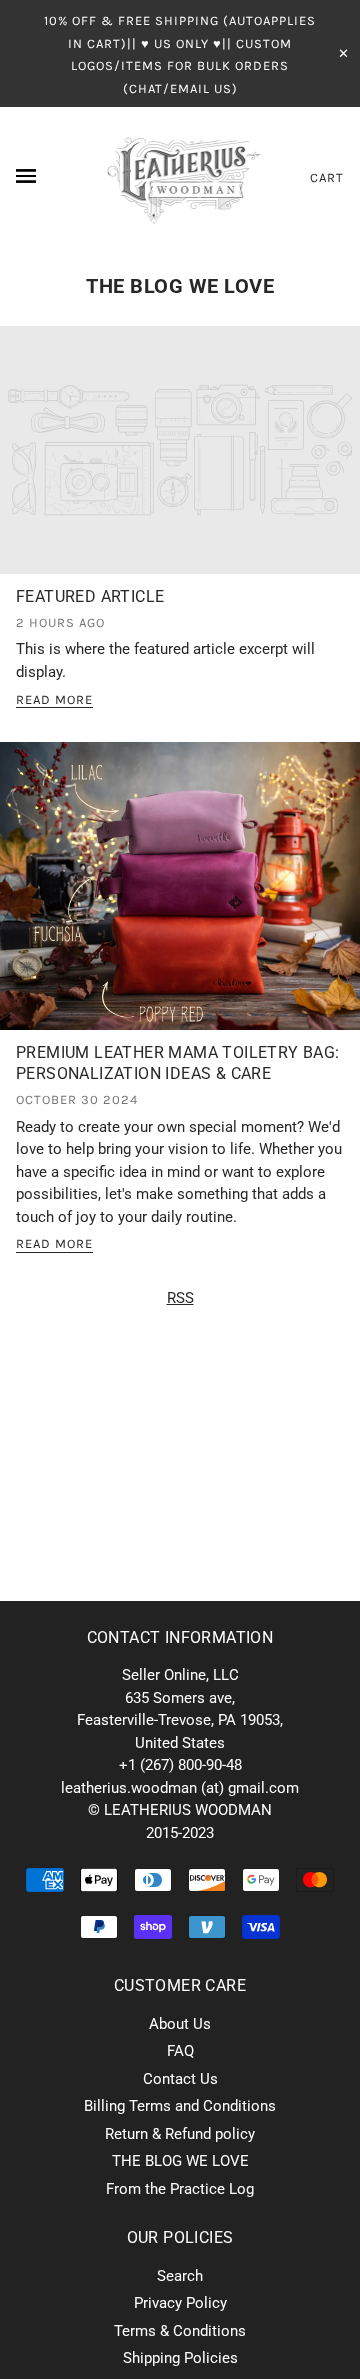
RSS (180, 1298)
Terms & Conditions (180, 2331)
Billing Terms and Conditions (180, 2106)
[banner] (180, 177)
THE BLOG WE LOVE (180, 286)
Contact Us (180, 2079)
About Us (180, 2024)
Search (180, 2276)
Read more (54, 700)
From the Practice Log (180, 2189)
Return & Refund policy (180, 2134)
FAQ (180, 2051)
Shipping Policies (180, 2358)
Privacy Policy (180, 2303)
